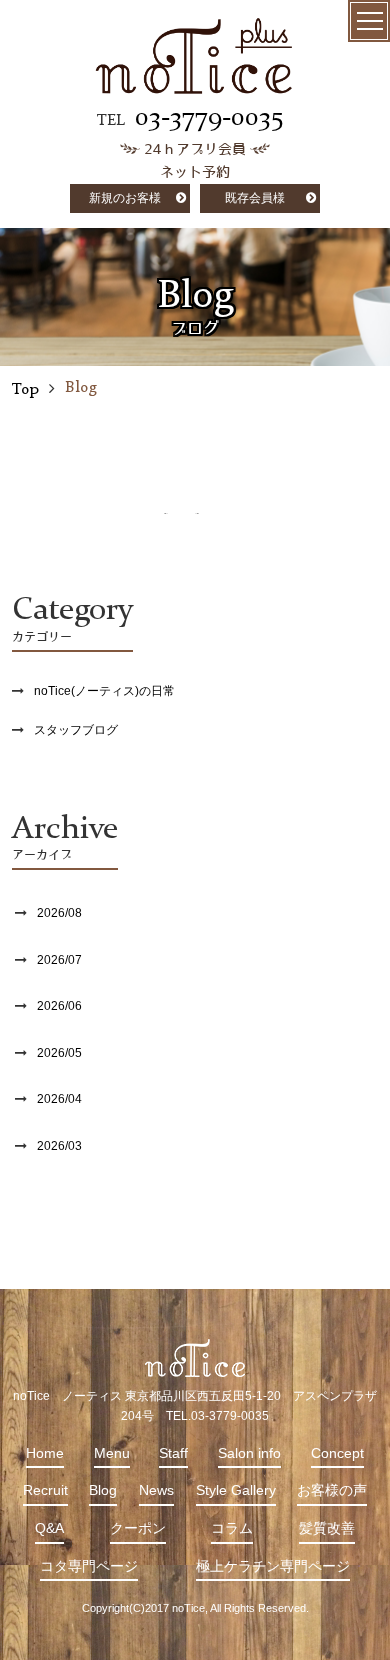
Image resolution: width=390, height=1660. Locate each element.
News (156, 1490)
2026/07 (59, 960)
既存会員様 (255, 198)
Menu (112, 1453)
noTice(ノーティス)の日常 (104, 691)
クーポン (138, 1528)
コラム (232, 1528)
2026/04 (59, 1099)
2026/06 (59, 1006)
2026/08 (59, 913)
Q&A (49, 1528)
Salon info (249, 1453)
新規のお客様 (125, 198)
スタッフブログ (76, 730)
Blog (103, 1490)
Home (45, 1453)
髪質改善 (327, 1528)
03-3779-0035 (209, 118)
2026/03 (59, 1146)
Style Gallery (236, 1490)
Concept (337, 1453)
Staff (173, 1453)
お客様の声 (332, 1490)
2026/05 (59, 1053)
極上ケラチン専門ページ (273, 1566)
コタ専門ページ (89, 1566)
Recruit (45, 1490)
